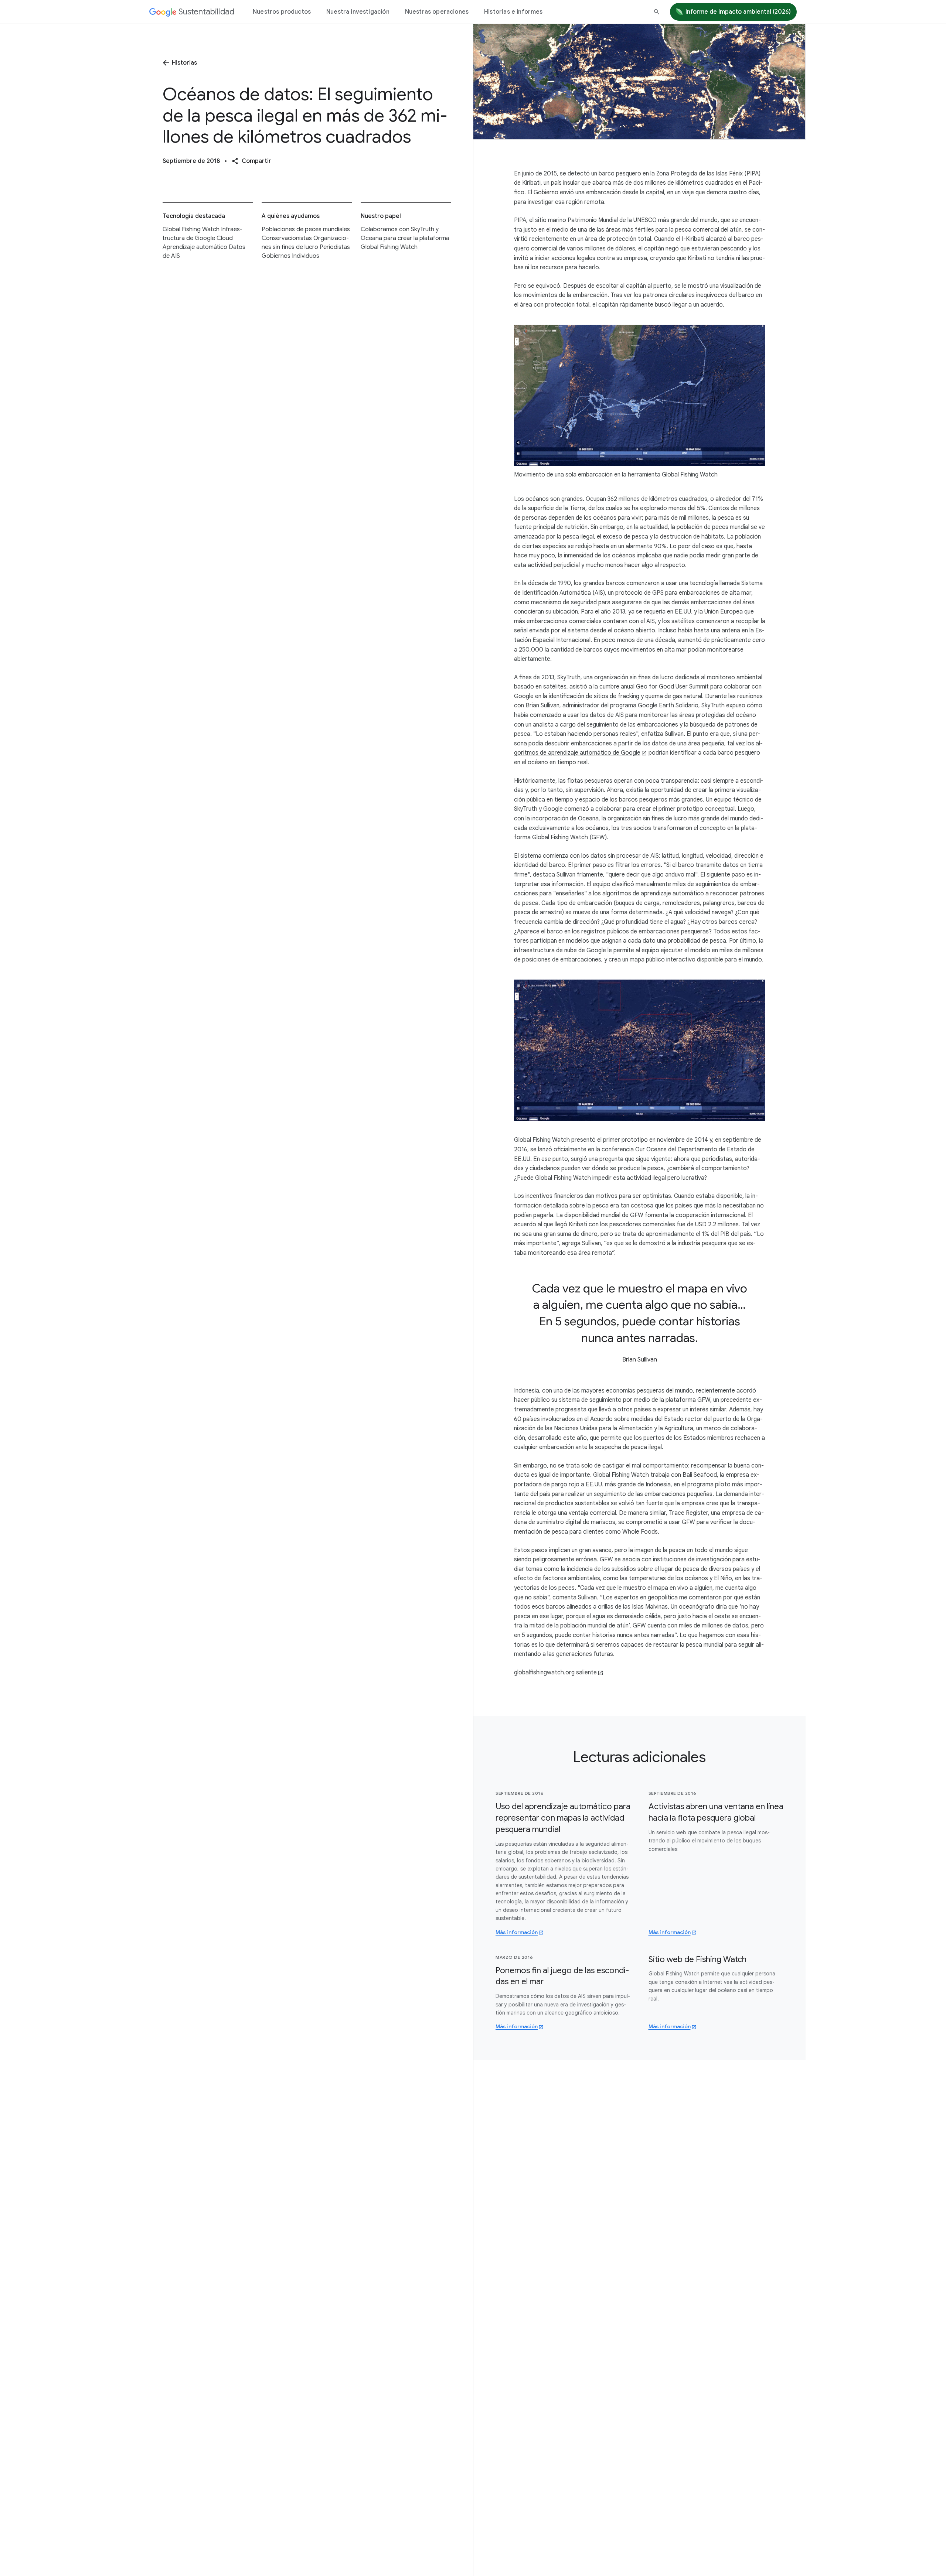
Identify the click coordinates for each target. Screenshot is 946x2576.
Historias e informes (513, 12)
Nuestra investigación (358, 12)
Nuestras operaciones (437, 12)
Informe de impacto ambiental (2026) (738, 12)
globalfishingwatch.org (555, 1673)
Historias (184, 63)
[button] (251, 161)
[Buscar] (657, 12)
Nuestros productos (282, 12)
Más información (517, 1932)
